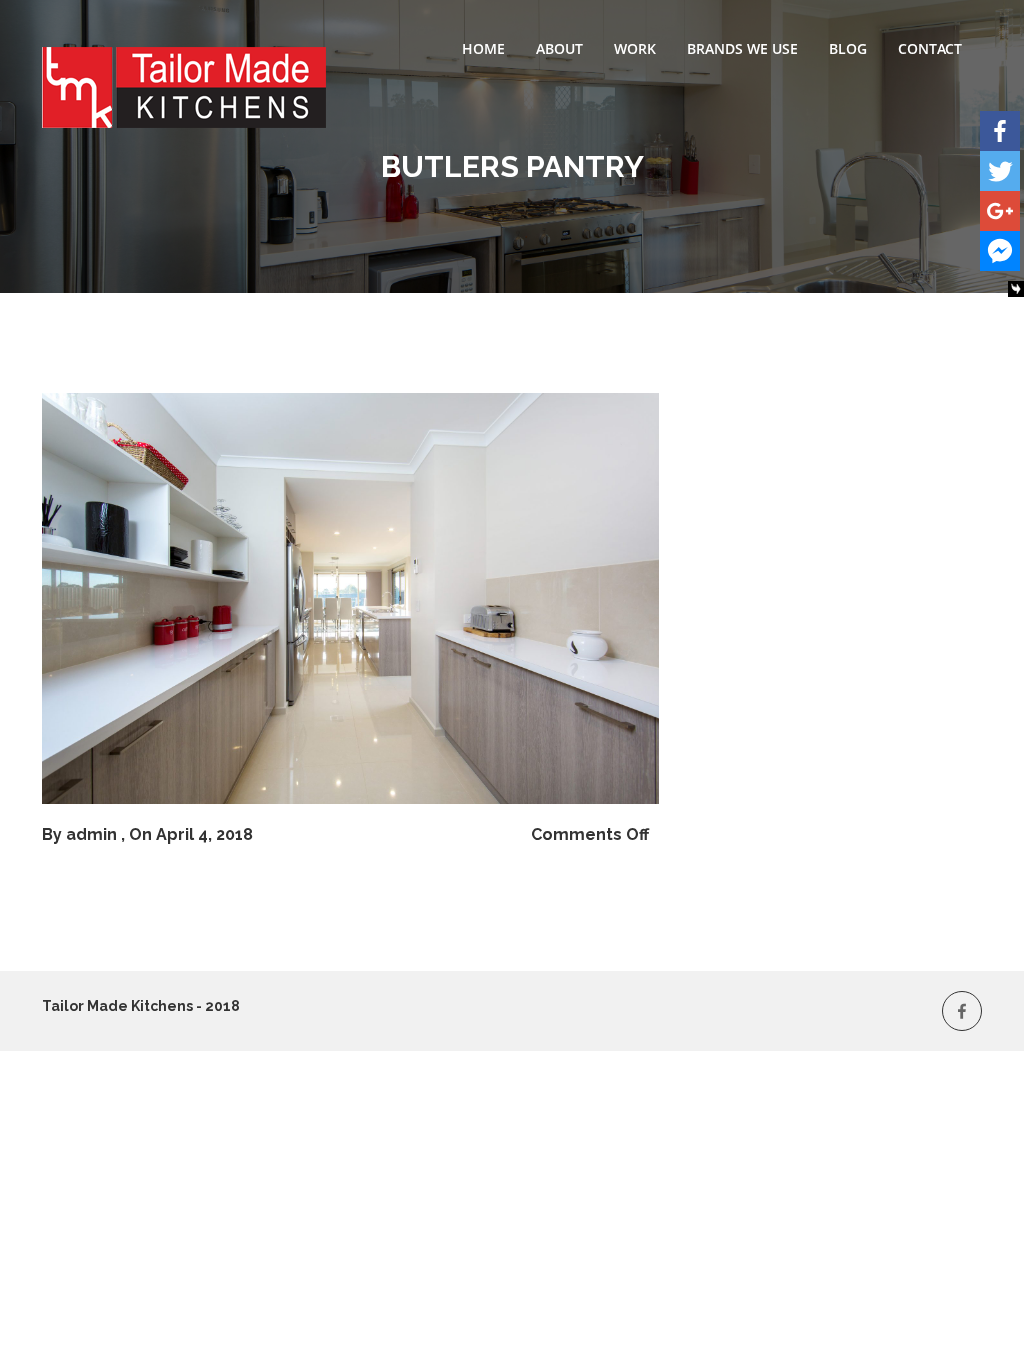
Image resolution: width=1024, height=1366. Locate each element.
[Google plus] (1000, 211)
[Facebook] (1000, 131)
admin (91, 834)
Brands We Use (742, 48)
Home (483, 48)
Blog (848, 48)
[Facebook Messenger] (1000, 251)
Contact (930, 48)
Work (635, 48)
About (559, 48)
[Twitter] (1000, 171)
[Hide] (1016, 289)
